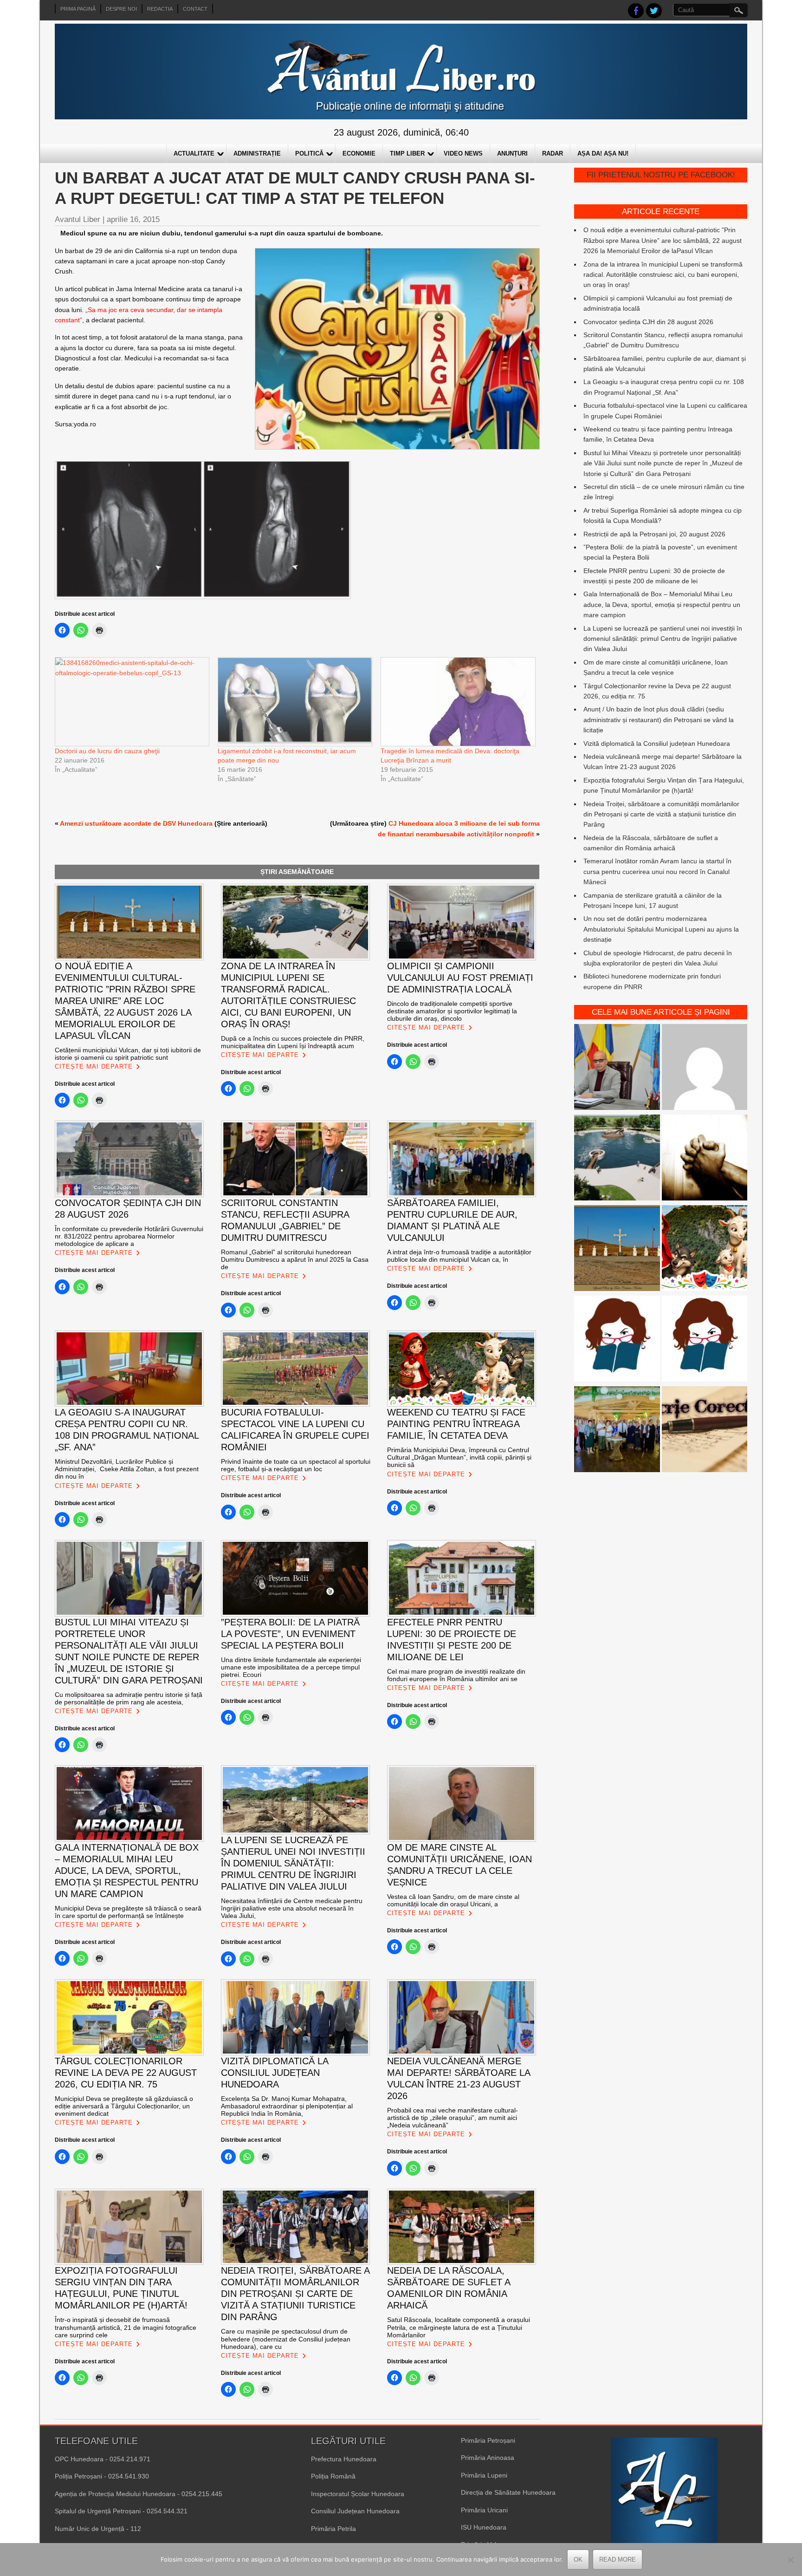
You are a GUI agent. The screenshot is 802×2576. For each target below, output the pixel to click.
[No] (790, 2560)
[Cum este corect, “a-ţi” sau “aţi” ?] (705, 1068)
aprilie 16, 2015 (133, 219)
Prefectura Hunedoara (344, 2459)
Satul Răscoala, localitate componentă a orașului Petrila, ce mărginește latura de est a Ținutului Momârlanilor (459, 2327)
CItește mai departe (94, 1066)
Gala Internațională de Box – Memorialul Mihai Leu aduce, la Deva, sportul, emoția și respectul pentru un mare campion (662, 604)
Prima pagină (78, 9)
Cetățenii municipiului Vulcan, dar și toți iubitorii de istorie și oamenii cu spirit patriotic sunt (128, 1054)
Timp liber (407, 153)
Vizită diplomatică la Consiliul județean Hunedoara (657, 743)
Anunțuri (512, 153)
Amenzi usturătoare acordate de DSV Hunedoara (136, 823)
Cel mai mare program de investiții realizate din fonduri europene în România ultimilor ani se (456, 1675)
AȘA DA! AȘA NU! (603, 153)
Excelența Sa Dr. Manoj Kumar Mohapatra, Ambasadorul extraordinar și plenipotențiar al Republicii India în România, (287, 2106)
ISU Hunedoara (484, 2527)
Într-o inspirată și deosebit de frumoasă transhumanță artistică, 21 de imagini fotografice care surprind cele (126, 2327)
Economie (359, 153)
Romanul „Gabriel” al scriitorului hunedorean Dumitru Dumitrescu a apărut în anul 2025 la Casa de (295, 1259)
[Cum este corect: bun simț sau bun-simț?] (705, 1431)
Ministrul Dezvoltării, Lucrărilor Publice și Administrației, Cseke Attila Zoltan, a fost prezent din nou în (127, 1469)
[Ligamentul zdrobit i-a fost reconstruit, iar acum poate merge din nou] (294, 701)
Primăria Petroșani (488, 2440)
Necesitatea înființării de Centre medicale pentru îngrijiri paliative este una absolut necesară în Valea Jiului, (292, 1908)
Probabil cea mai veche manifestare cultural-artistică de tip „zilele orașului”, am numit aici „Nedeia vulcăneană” (453, 2118)
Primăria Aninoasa (488, 2458)
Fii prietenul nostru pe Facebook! (661, 175)
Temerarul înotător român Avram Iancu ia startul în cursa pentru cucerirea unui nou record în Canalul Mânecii (657, 871)
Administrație (257, 153)
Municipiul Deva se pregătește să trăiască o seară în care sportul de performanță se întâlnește (128, 1912)
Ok (578, 2560)
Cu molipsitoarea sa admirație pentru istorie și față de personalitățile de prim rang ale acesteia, (129, 1698)
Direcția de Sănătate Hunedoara (508, 2492)
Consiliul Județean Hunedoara (355, 2511)
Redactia (160, 9)
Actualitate (194, 153)
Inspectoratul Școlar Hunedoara (358, 2494)
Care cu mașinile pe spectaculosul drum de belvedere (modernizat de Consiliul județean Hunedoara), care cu (286, 2339)
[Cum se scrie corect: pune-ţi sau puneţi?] (617, 1340)
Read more (618, 2560)
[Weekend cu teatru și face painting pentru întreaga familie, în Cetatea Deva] (705, 1249)
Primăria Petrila (333, 2529)
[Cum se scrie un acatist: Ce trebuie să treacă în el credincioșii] (705, 1159)
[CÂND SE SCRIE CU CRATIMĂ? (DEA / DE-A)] (705, 1340)
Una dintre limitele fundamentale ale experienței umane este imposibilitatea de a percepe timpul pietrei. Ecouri (291, 1667)
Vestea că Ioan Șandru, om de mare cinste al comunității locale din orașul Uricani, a (453, 1900)
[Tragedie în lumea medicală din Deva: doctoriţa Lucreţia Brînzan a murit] (457, 701)
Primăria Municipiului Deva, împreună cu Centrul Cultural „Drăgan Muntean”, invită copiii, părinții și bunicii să (459, 1457)
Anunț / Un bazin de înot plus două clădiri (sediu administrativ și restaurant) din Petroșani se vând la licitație (659, 720)
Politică (309, 153)
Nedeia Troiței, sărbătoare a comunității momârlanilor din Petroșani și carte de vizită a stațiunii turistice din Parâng (661, 814)
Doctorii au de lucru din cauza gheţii (107, 751)
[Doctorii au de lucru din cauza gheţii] (132, 701)
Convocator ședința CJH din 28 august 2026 (648, 322)
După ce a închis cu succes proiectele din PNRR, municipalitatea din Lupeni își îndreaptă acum (293, 1042)
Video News (463, 153)
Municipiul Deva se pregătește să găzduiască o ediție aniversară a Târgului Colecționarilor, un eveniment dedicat (124, 2106)
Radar (553, 153)
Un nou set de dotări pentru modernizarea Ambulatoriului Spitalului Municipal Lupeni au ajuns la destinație (661, 929)
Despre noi (121, 9)
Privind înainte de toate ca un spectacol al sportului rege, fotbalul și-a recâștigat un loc (296, 1465)
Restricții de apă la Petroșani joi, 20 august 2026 (654, 534)
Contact (195, 9)
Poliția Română (333, 2476)
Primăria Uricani (484, 2510)
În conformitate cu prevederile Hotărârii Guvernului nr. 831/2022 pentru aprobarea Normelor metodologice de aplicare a (129, 1236)
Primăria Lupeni (484, 2475)
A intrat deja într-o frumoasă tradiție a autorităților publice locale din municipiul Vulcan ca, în (459, 1256)
